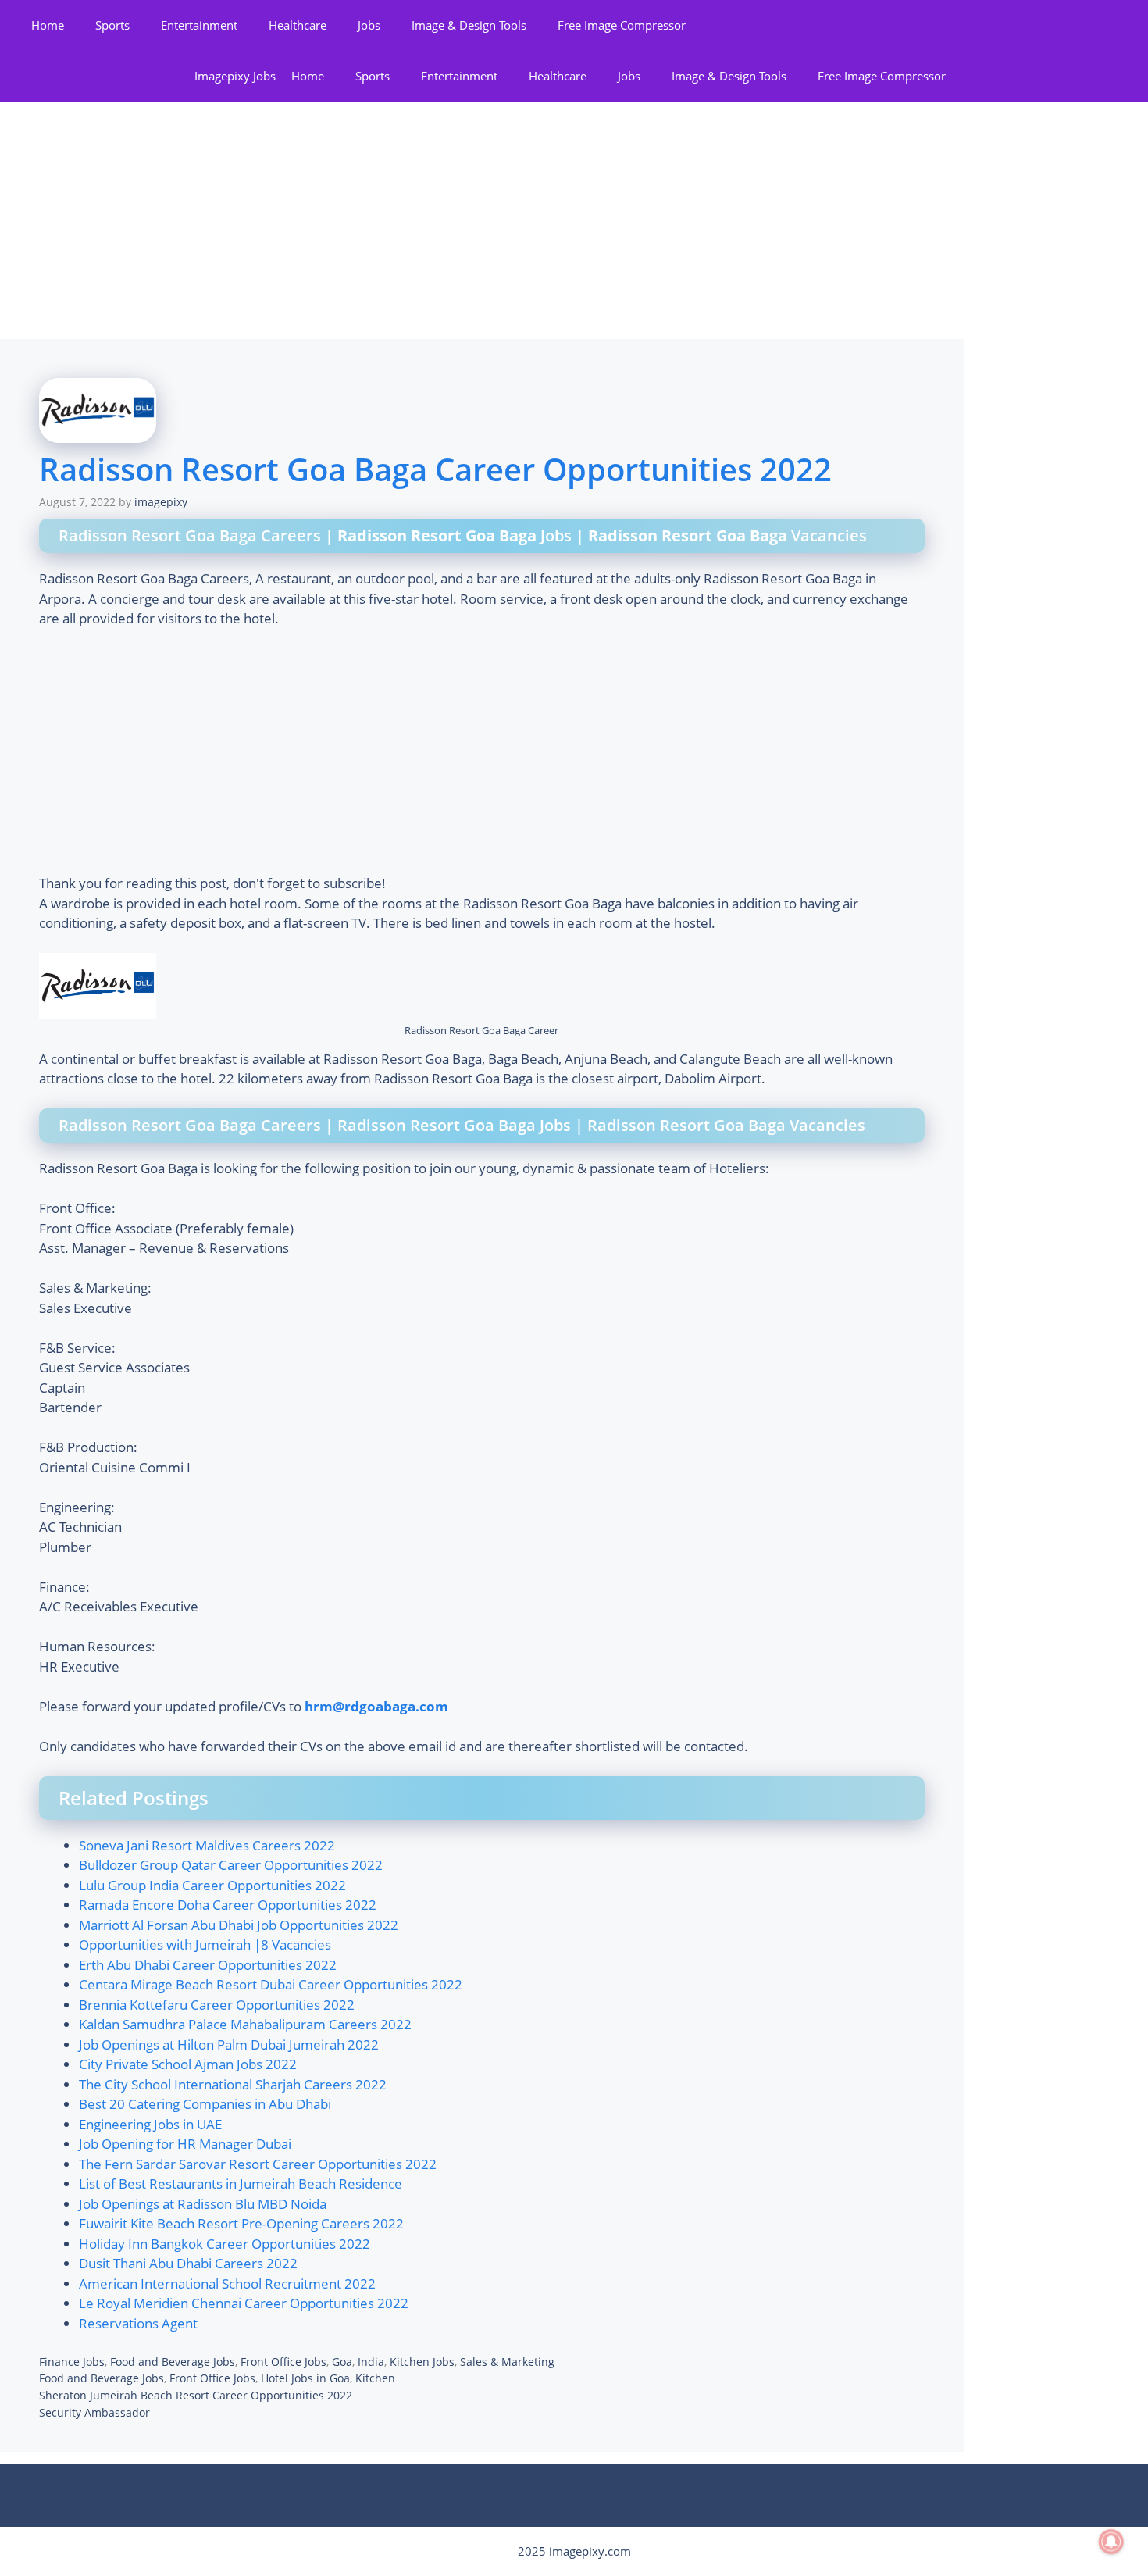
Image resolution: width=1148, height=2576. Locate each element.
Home (48, 25)
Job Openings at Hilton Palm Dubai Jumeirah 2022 (229, 2044)
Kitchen (375, 2378)
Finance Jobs (72, 2362)
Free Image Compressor (622, 25)
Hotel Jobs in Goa (305, 2378)
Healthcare (298, 25)
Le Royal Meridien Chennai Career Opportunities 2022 (244, 2303)
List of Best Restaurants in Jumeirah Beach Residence (241, 2184)
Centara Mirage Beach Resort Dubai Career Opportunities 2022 (271, 1984)
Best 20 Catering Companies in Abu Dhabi (205, 2104)
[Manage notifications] (1111, 2542)
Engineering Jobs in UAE (150, 2124)
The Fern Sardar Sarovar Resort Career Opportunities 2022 (258, 2164)
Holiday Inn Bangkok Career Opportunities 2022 (225, 2244)
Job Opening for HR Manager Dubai (185, 2144)
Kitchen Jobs (422, 2362)
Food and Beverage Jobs (173, 2362)
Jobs (369, 25)
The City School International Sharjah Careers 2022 (233, 2084)
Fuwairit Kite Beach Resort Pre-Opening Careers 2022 (241, 2223)
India (371, 2362)
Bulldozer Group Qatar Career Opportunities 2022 (231, 1865)
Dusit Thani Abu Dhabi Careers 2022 (188, 2263)
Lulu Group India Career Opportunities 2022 (212, 1885)
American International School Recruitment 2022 (227, 2283)
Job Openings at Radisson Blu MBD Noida (203, 2204)
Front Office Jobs (283, 2362)
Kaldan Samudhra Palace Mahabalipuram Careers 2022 (245, 2024)
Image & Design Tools (469, 25)
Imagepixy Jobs (235, 76)
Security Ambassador (94, 2412)
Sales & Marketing (507, 2362)
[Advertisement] (482, 223)
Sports (112, 25)
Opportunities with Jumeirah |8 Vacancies (205, 1944)
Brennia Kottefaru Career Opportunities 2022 (217, 2005)
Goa (342, 2362)
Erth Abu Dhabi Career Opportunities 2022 (208, 1965)
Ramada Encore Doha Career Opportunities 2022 (228, 1905)
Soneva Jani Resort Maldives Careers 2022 (207, 1845)
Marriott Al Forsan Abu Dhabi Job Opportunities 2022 (239, 1925)
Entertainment (199, 25)
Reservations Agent (138, 2323)
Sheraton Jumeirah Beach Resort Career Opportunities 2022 (196, 2395)
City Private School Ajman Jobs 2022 (188, 2064)
